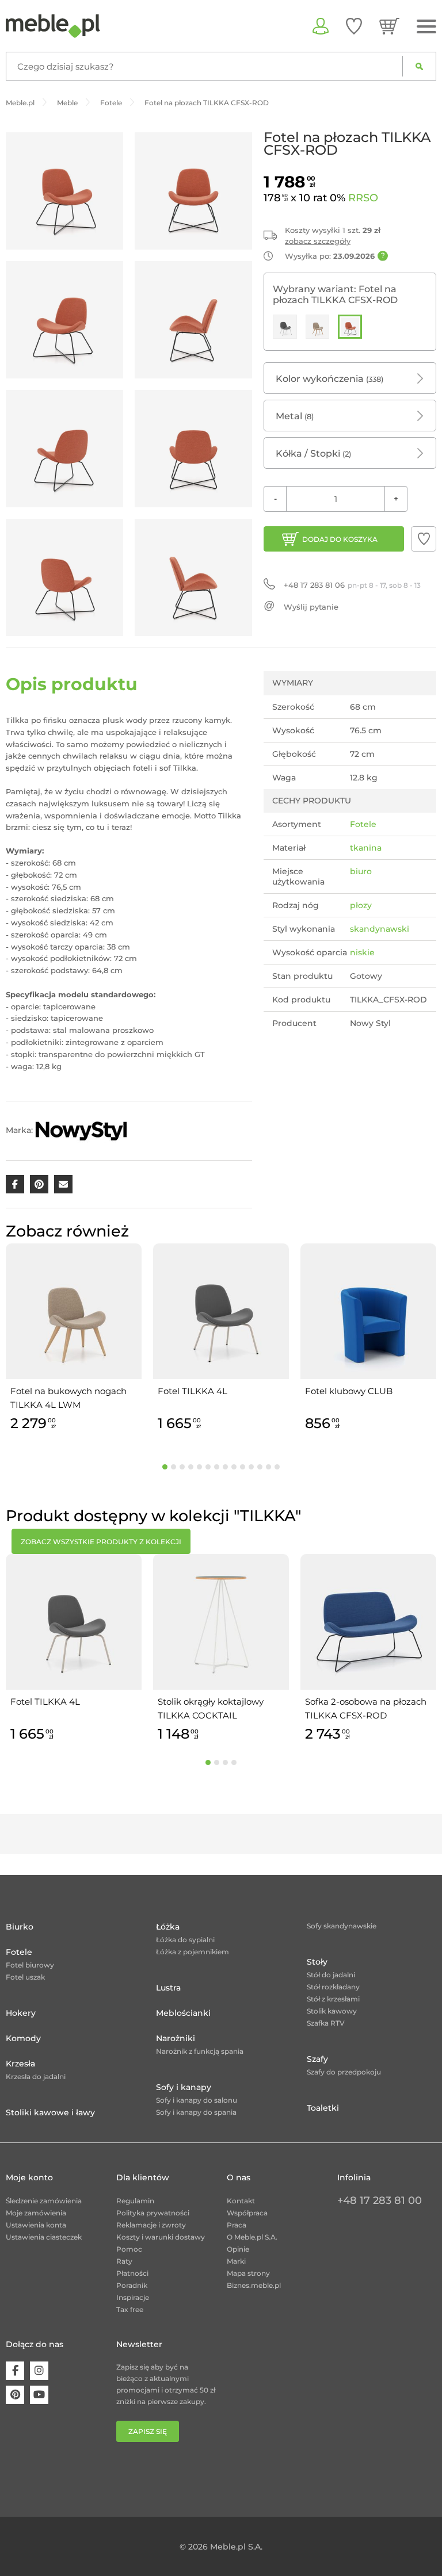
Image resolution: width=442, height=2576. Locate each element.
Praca (237, 2225)
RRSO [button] (363, 198)
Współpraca (247, 2213)
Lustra (168, 1988)
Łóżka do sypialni (185, 1940)
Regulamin (135, 2201)
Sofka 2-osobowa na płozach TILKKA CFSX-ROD (366, 1708)
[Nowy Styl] (81, 1130)
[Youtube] (39, 2395)
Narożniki (176, 2038)
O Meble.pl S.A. (252, 2237)
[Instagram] (39, 2371)
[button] (424, 539)
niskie (362, 952)
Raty (124, 2261)
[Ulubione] (354, 26)
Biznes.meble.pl (254, 2285)
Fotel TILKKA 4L (193, 1391)
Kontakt (241, 2201)
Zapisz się (148, 2431)
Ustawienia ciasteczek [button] (44, 2237)
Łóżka (168, 1927)
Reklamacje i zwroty (151, 2225)
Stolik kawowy (332, 2011)
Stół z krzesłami (333, 1999)
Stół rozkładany (333, 1987)
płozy (361, 905)
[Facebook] (15, 2371)
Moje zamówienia (36, 2213)
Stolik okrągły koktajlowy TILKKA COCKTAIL (211, 1708)
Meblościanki (183, 2013)
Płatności (132, 2273)
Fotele (363, 824)
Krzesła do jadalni (36, 2077)
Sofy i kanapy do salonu (197, 2100)
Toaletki (323, 2108)
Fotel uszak (25, 1977)
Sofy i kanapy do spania (196, 2112)
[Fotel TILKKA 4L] (285, 327)
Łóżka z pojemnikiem (193, 1952)
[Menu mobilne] (426, 27)
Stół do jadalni (331, 1975)
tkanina (366, 848)
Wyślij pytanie (311, 607)
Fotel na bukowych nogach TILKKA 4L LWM (68, 1398)
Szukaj (419, 66)
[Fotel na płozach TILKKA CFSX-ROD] (350, 327)
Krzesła (20, 2064)
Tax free (130, 2309)
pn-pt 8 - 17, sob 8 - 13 (352, 585)
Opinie (238, 2249)
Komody (23, 2038)
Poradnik (132, 2285)
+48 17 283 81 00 (380, 2200)
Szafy (317, 2059)
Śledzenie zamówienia (44, 2201)
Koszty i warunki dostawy (161, 2237)
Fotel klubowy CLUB (349, 1391)
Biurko (20, 1927)
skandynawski (380, 929)
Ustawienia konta (36, 2225)
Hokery (21, 2013)
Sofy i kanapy (184, 2087)
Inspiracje (133, 2297)
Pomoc (129, 2249)
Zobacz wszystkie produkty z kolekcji (101, 1542)
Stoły (317, 1962)
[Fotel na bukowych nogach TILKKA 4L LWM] (318, 327)
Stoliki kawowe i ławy (50, 2112)
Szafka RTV (326, 2023)
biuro (361, 871)
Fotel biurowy (30, 1965)
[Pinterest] (15, 2395)
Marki (236, 2261)
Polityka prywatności (153, 2213)
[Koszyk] (389, 26)
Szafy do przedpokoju (344, 2072)
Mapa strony (248, 2273)
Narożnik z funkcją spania (200, 2051)
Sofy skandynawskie (342, 1926)
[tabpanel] (74, 1339)
